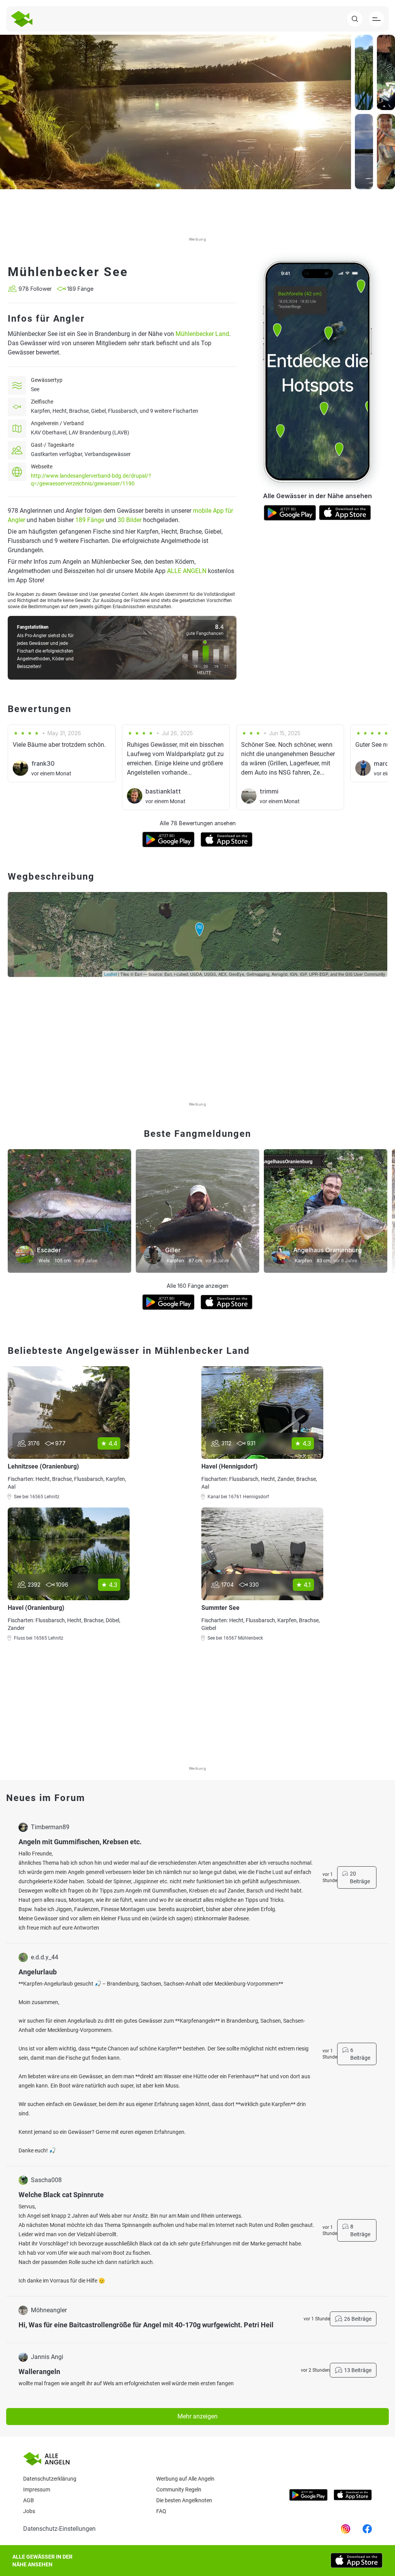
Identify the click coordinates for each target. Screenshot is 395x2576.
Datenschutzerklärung (50, 2479)
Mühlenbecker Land (202, 334)
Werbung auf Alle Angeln (185, 2479)
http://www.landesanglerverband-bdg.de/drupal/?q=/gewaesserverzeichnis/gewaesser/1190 (91, 480)
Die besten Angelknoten (184, 2500)
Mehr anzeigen (197, 2416)
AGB (29, 2500)
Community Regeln (179, 2490)
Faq (161, 2511)
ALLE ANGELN (187, 571)
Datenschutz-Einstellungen (59, 2529)
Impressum (37, 2490)
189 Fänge (90, 520)
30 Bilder (130, 520)
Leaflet (111, 974)
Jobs (29, 2511)
